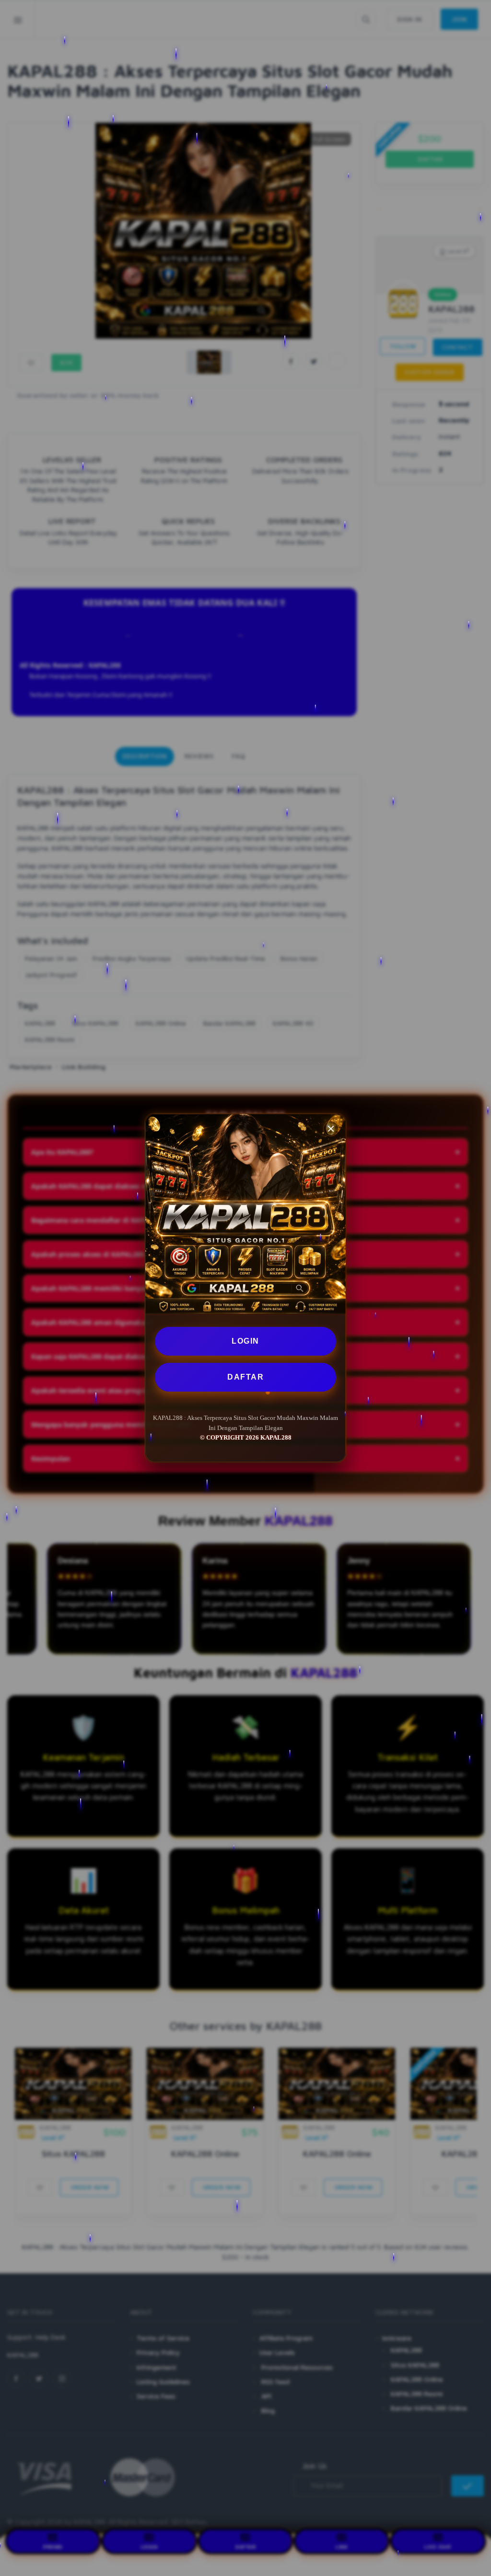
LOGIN (245, 1341)
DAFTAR (245, 1377)
